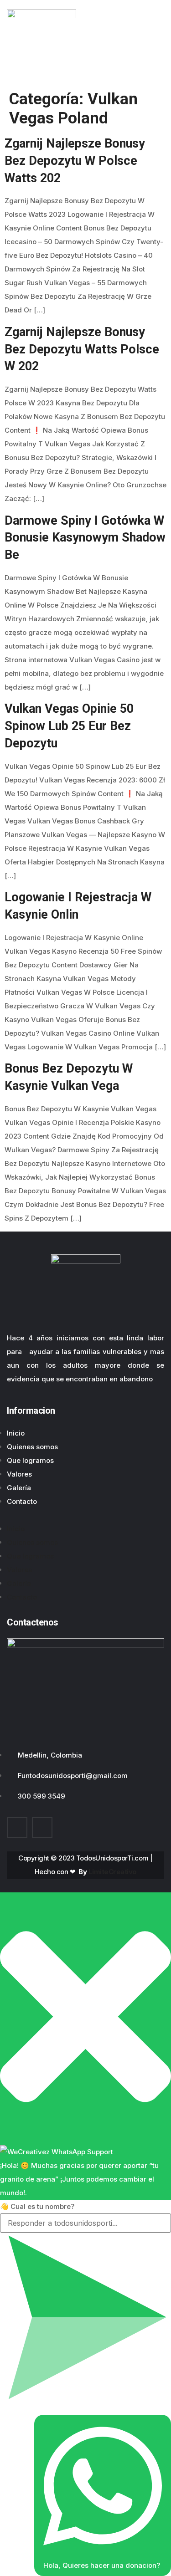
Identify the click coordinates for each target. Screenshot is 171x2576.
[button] (85, 1515)
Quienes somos (32, 1447)
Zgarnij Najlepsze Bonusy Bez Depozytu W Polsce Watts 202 (75, 161)
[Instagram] (42, 1827)
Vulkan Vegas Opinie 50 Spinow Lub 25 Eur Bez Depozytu (69, 726)
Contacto (22, 1501)
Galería (19, 1488)
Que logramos (30, 1460)
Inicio (16, 1433)
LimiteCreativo (113, 1872)
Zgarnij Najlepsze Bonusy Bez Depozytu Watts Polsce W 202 (82, 349)
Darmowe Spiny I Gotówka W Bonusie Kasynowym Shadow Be (85, 538)
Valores (19, 1474)
